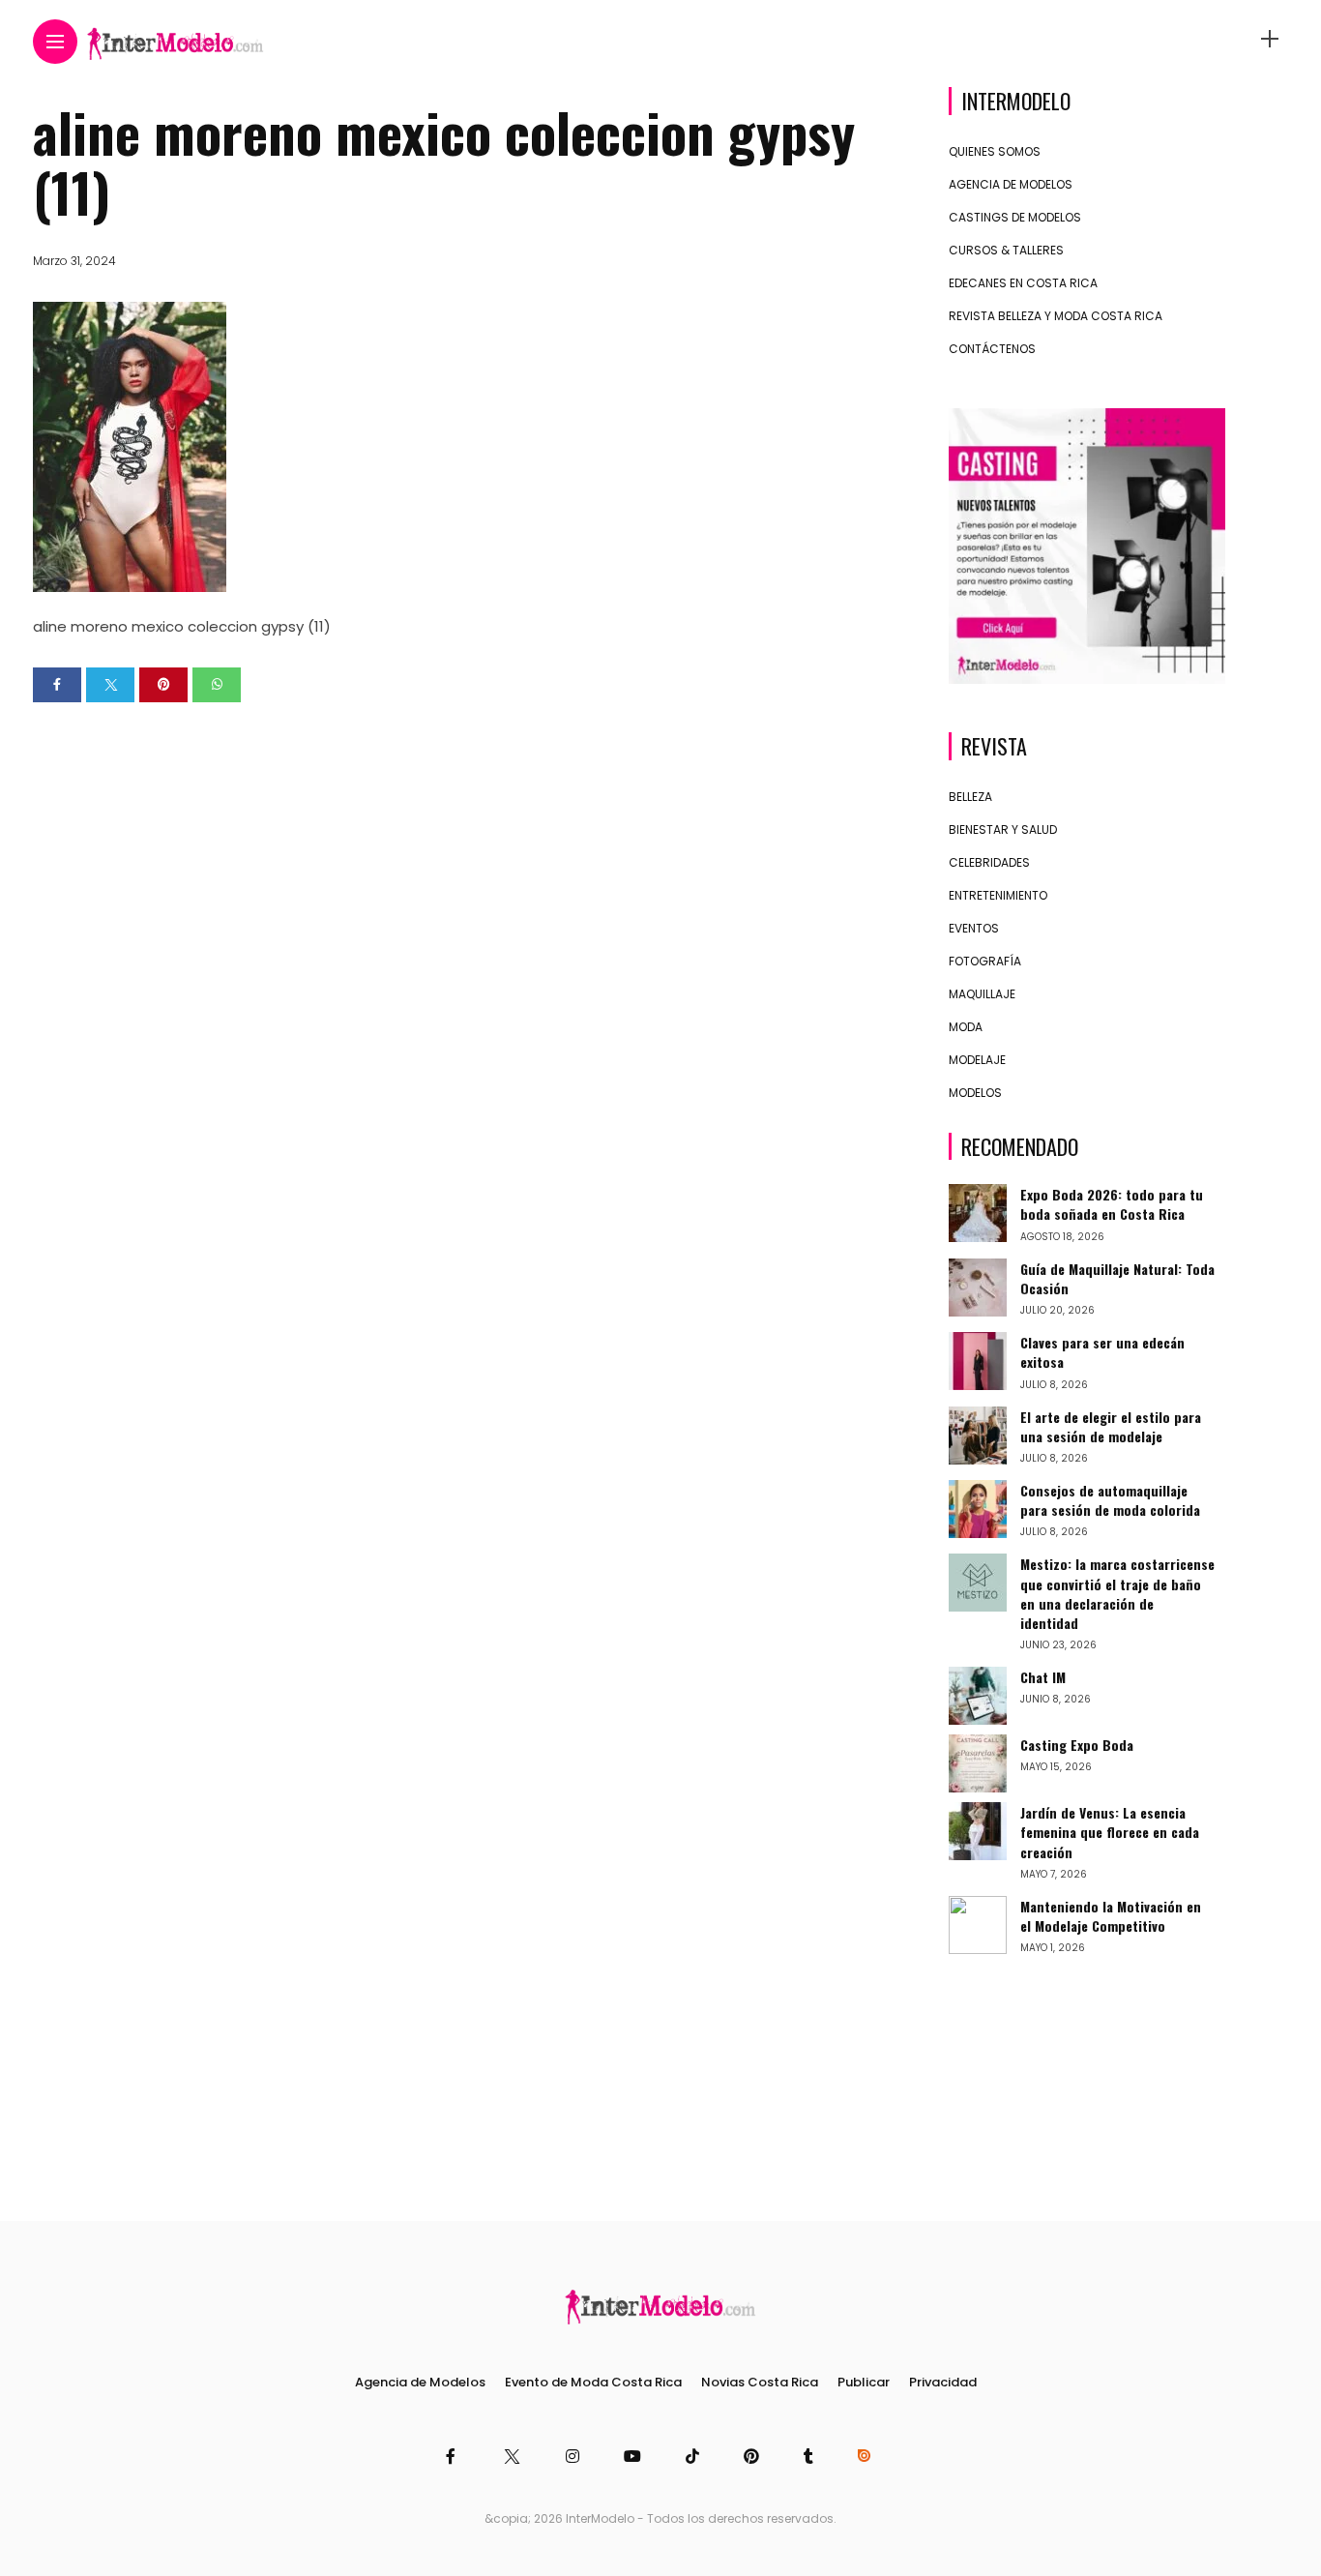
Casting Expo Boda (1077, 1745)
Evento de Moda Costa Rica (593, 2382)
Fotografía (985, 961)
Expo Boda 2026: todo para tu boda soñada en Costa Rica (1112, 1204)
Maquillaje (982, 994)
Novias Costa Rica (760, 2382)
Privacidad (943, 2382)
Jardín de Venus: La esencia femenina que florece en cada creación (1110, 1832)
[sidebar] (1270, 39)
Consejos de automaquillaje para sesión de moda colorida (1110, 1500)
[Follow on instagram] (575, 2457)
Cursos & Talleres (1006, 250)
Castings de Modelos (1015, 217)
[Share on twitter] (110, 685)
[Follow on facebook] (454, 2457)
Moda (966, 1027)
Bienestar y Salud (1003, 829)
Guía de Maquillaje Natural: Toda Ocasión (1117, 1278)
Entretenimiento (998, 895)
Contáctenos (992, 349)
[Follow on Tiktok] (695, 2457)
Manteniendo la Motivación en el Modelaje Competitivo (1111, 1916)
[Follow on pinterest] (754, 2457)
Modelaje (977, 1060)
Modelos (975, 1093)
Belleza (970, 797)
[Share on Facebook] (57, 685)
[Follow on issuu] (866, 2457)
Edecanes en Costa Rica (1023, 283)
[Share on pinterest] (163, 685)
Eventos (974, 928)
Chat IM (1043, 1677)
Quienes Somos (995, 151)
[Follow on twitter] (513, 2457)
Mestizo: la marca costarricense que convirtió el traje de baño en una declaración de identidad (1117, 1593)
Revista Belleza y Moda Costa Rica (1056, 316)
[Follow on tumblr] (811, 2457)
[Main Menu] (55, 42)
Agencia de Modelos (1011, 184)
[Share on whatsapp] (217, 685)
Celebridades (989, 862)
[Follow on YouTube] (635, 2457)
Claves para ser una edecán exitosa (1102, 1352)
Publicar (864, 2382)
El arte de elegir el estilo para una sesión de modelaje (1111, 1426)
